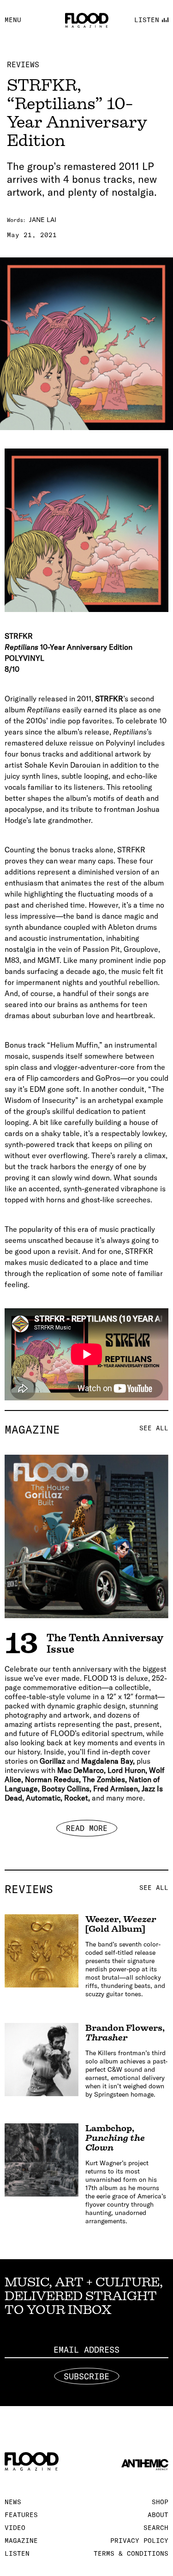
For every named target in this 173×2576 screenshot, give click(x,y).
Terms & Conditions (131, 2553)
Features (21, 2515)
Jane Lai (43, 220)
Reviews (23, 64)
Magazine (86, 1429)
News (13, 2502)
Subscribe (86, 2376)
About (158, 2515)
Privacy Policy (139, 2541)
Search (156, 2528)
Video (15, 2528)
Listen (17, 2553)
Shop (160, 2502)
